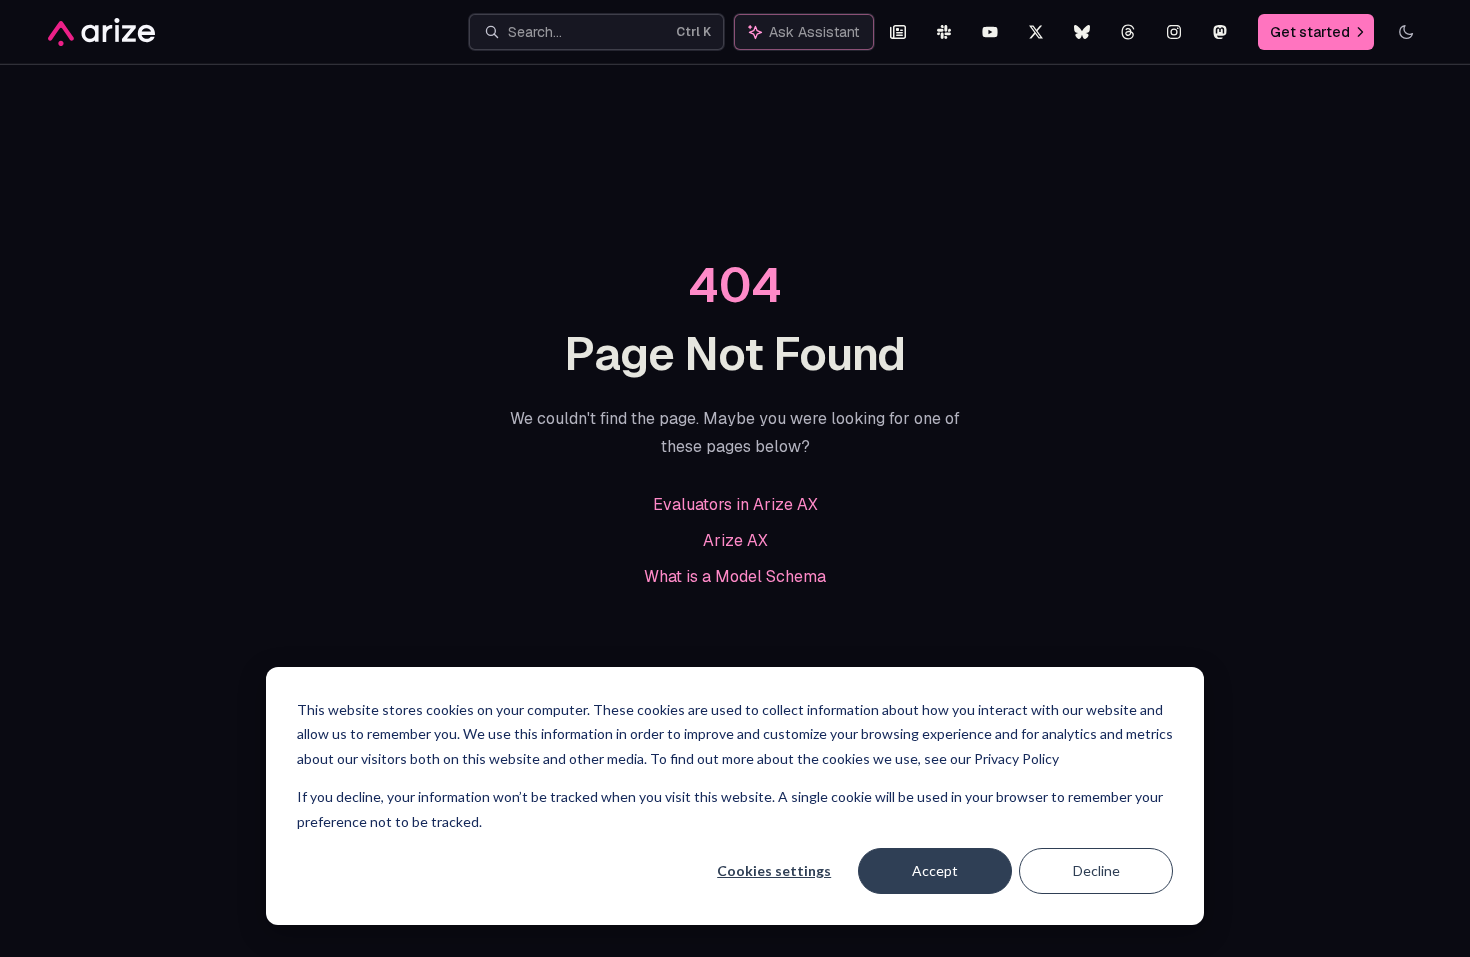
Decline (1096, 870)
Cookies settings (774, 870)
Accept (935, 870)
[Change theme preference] (1406, 32)
